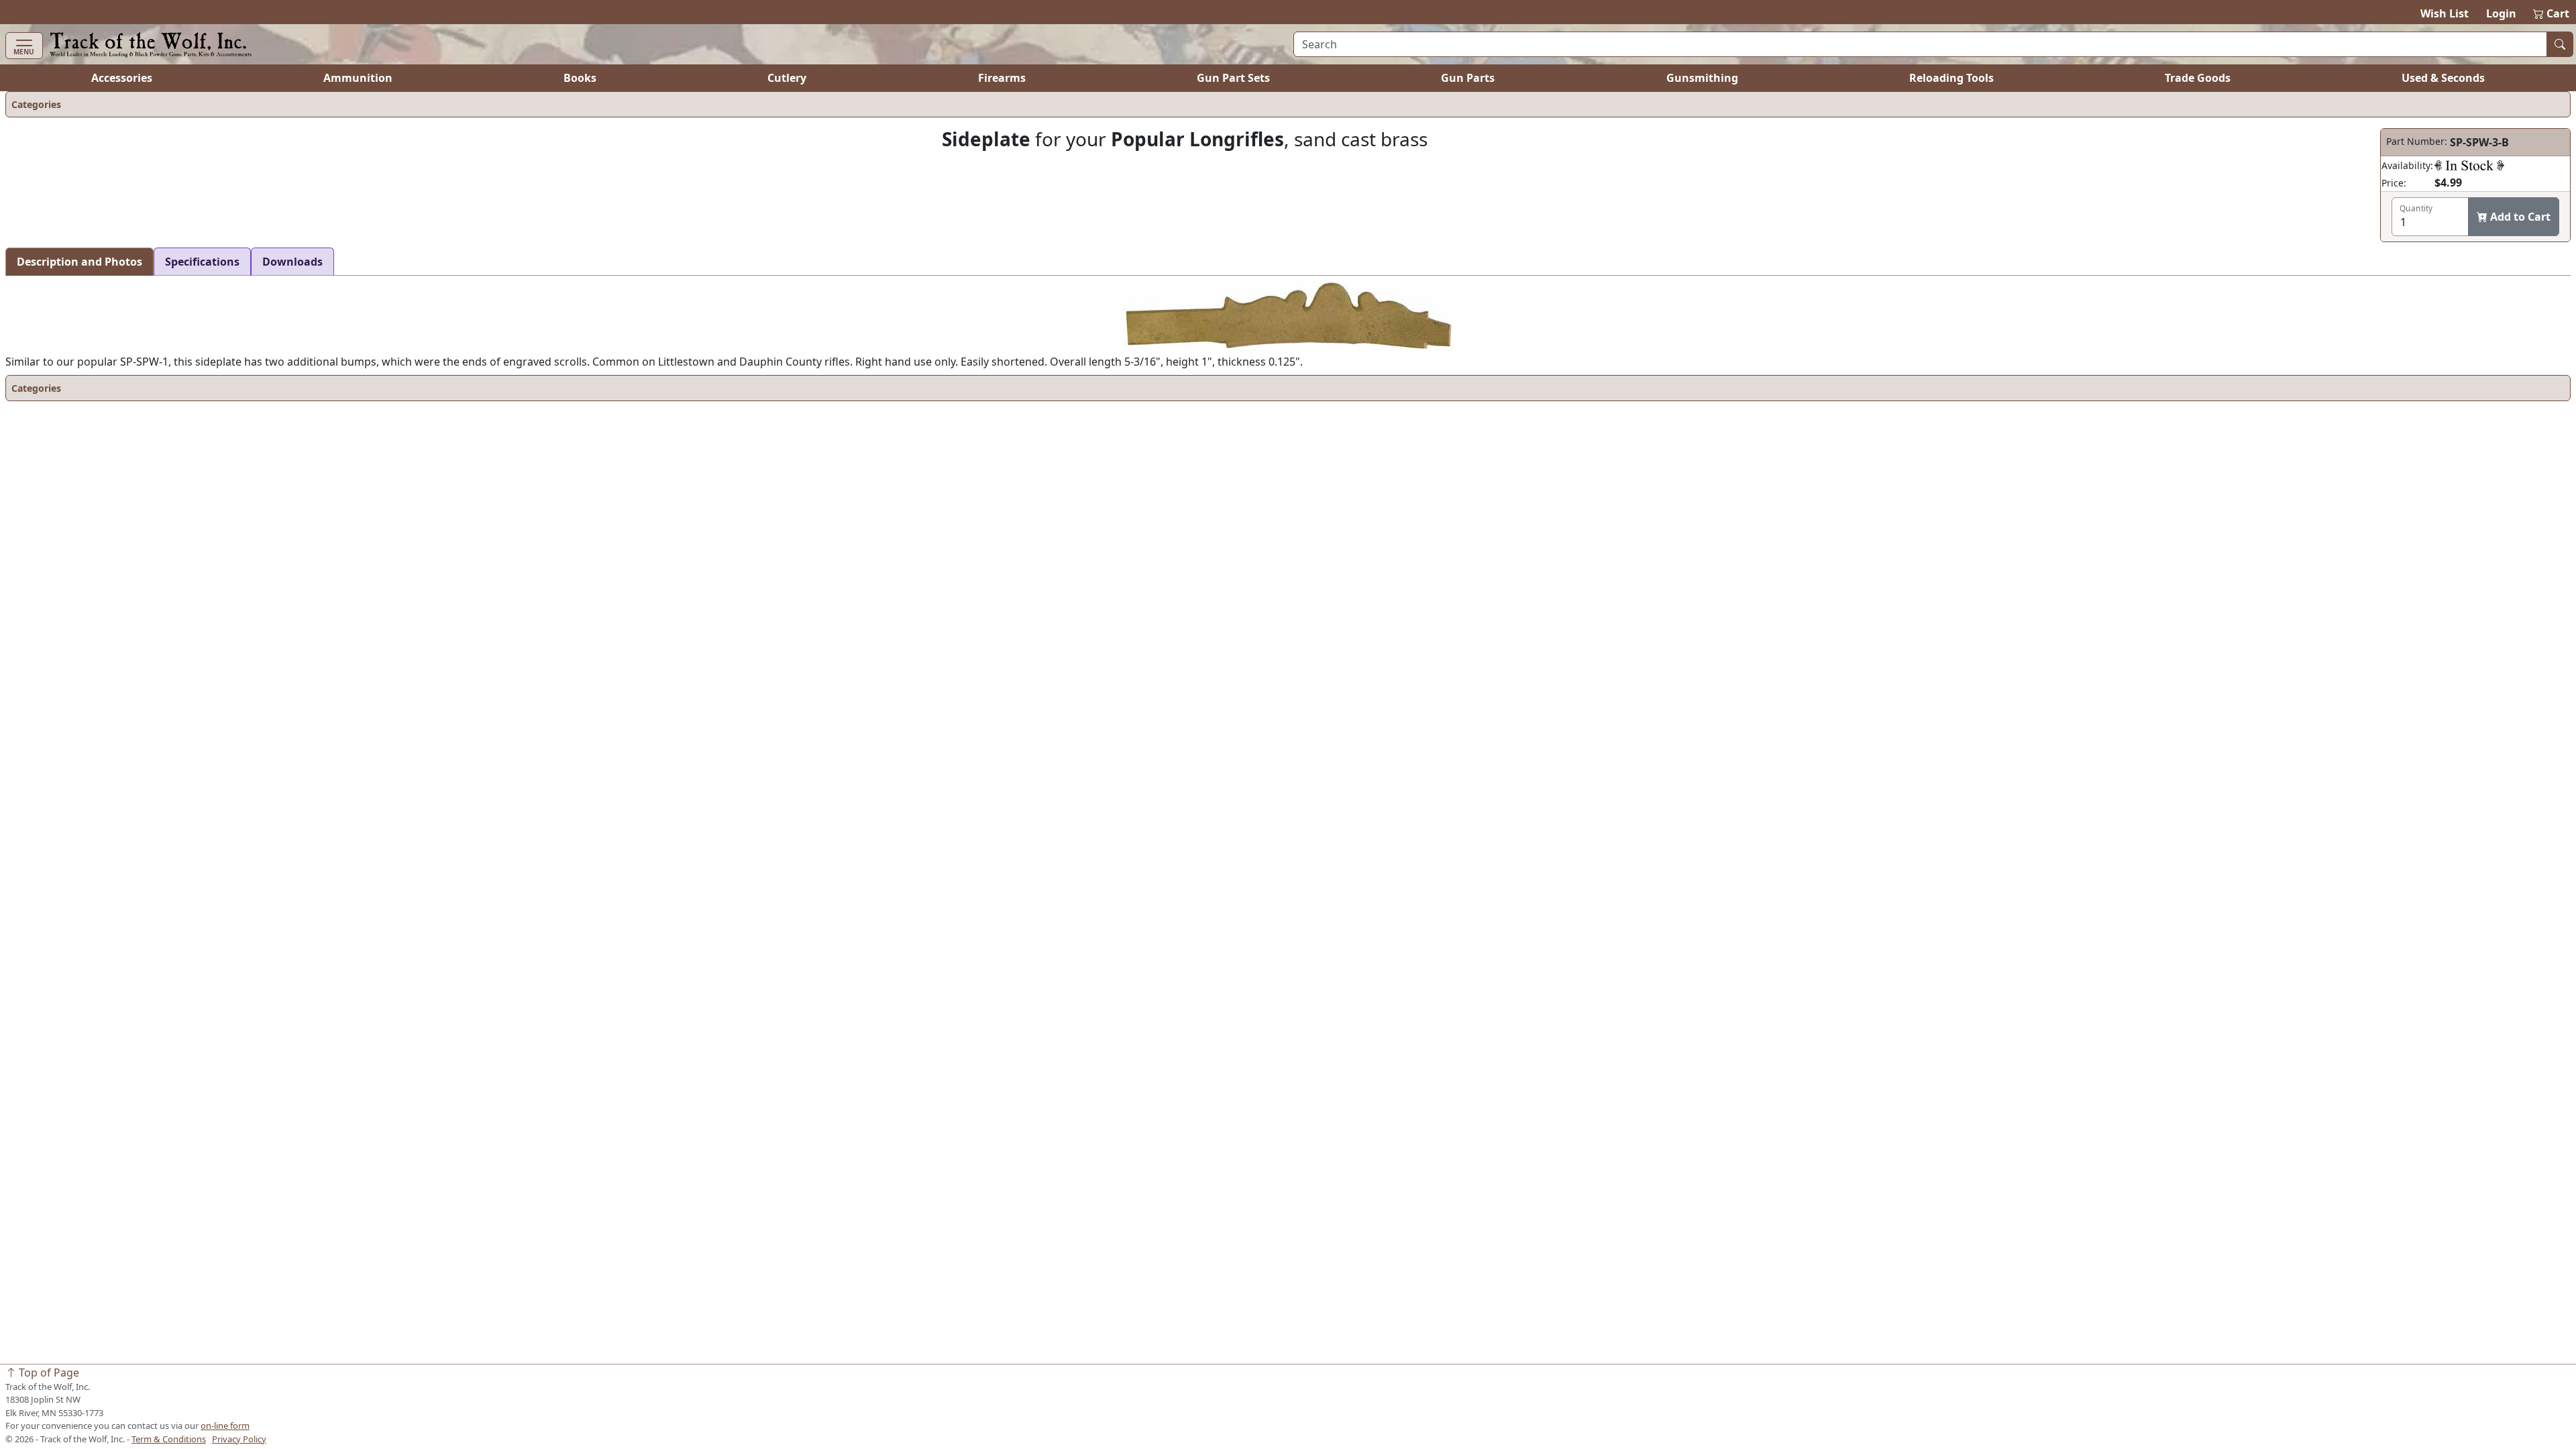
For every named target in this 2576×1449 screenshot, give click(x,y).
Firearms (1002, 78)
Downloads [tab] (292, 262)
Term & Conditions (169, 1439)
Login (2501, 13)
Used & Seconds (2443, 78)
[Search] (2560, 44)
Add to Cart (2519, 217)
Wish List (2445, 13)
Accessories (122, 78)
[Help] (2469, 165)
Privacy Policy (239, 1439)
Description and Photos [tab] (79, 262)
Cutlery (787, 78)
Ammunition (358, 78)
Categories (36, 104)
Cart (2552, 13)
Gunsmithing (1702, 78)
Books (580, 78)
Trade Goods (2198, 78)
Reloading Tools (1951, 78)
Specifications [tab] (202, 262)
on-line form (225, 1426)
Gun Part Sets (1233, 78)
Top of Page (48, 1373)
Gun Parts (1468, 78)
